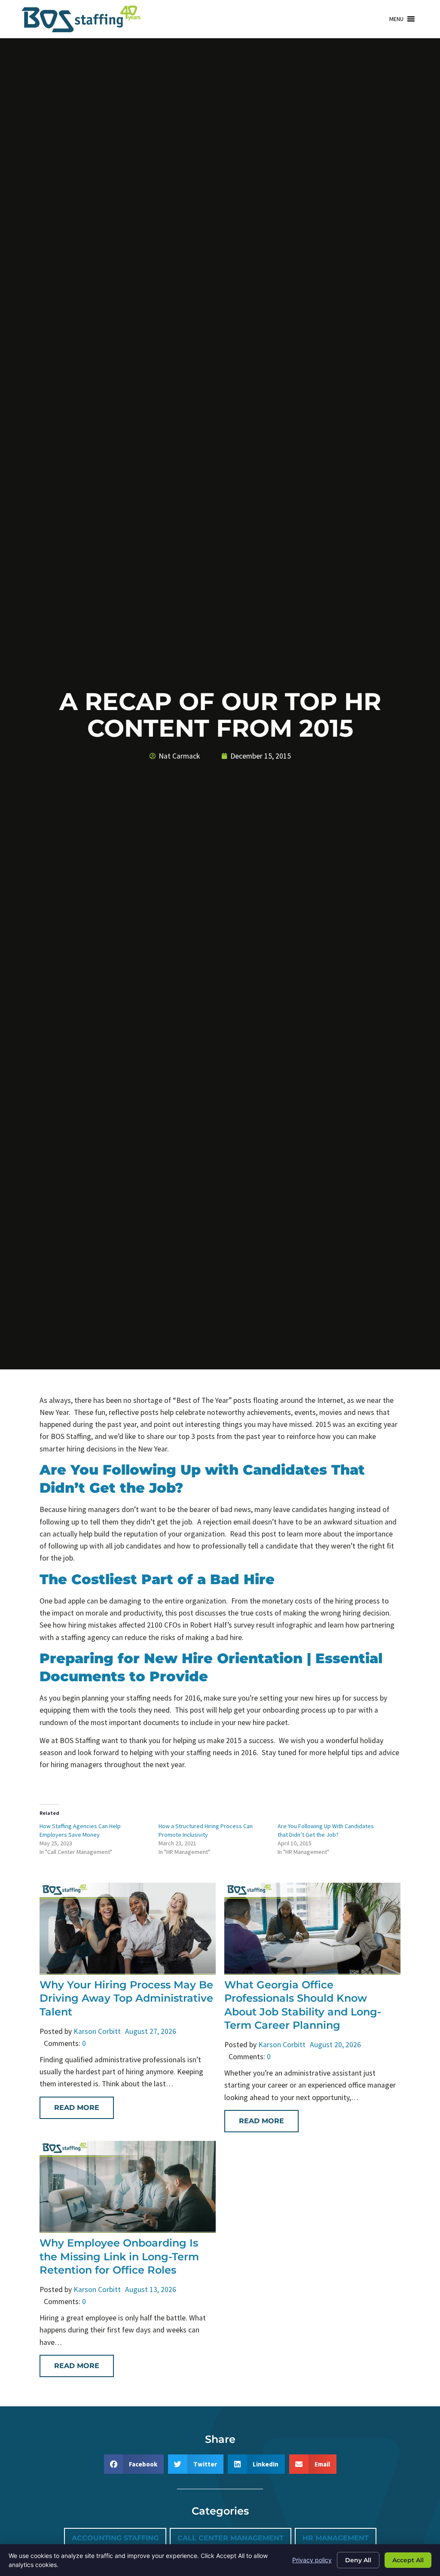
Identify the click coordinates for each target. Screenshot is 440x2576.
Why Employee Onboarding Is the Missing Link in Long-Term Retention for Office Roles (119, 2256)
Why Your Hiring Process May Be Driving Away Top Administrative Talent (126, 1998)
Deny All (358, 2560)
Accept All (408, 2560)
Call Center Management (231, 2538)
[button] (396, 19)
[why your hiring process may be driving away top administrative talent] (128, 1972)
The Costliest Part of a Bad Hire (157, 1579)
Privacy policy (312, 2560)
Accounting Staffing (115, 2538)
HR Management (336, 2538)
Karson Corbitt (97, 2031)
